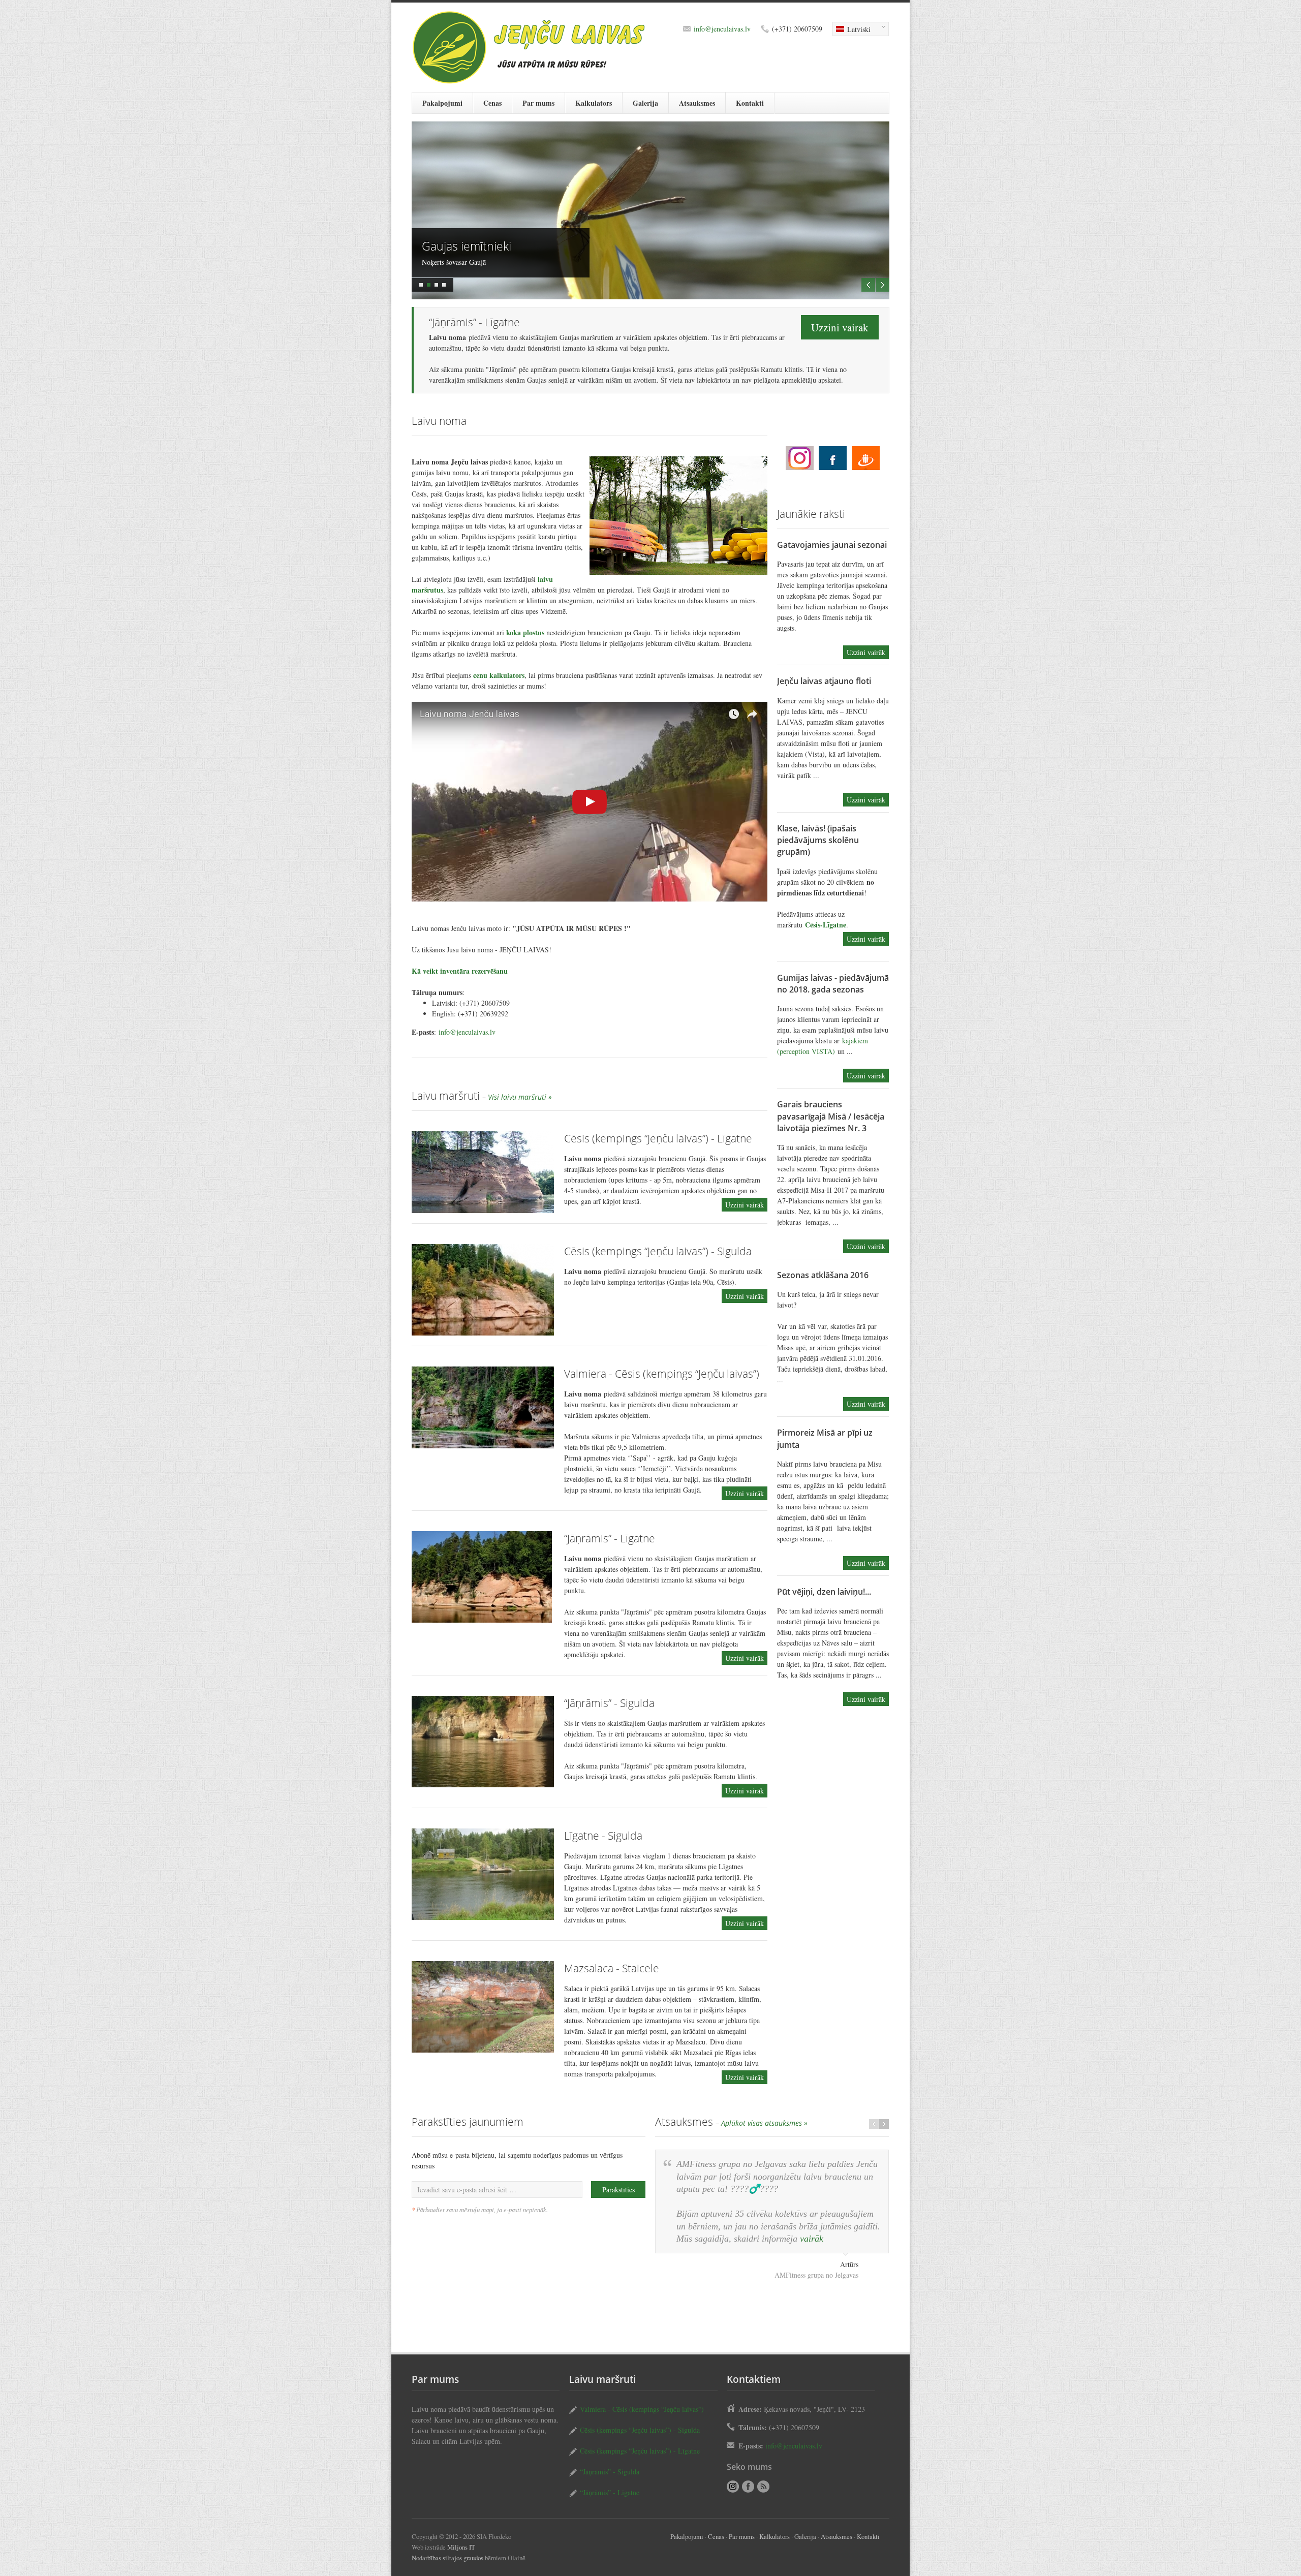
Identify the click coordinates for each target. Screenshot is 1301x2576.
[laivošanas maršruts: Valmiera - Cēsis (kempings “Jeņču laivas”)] (483, 1407)
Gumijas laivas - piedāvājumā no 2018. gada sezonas (833, 984)
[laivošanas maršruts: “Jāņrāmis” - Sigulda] (483, 1742)
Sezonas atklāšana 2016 (823, 1275)
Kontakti (750, 103)
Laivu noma (800, 458)
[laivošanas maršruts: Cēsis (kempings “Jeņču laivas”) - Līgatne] (483, 1172)
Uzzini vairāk (840, 327)
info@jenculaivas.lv (722, 29)
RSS (763, 2487)
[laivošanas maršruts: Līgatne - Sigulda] (483, 1874)
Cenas (492, 103)
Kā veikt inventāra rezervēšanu (460, 971)
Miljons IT (461, 2547)
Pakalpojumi (442, 103)
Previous (868, 285)
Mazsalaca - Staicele (612, 1968)
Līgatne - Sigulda (603, 1836)
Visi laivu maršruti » (520, 1097)
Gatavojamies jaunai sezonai (832, 545)
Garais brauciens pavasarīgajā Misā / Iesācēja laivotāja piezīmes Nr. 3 (831, 1116)
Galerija (645, 103)
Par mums (538, 103)
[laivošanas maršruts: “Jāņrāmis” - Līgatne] (483, 1577)
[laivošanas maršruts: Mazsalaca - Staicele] (483, 2007)
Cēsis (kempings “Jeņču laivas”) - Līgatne (658, 1138)
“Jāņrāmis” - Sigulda (609, 1703)
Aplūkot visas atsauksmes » (764, 2123)
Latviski (851, 30)
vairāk (812, 2239)
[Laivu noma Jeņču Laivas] (590, 802)
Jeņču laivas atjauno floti (824, 681)
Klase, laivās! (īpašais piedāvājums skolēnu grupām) (818, 840)
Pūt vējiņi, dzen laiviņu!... (824, 1592)
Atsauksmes (697, 103)
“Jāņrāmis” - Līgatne (610, 1538)
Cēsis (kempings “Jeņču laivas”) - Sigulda (658, 1251)
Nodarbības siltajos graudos (447, 2558)
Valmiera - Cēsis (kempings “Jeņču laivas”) (662, 1374)
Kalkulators (594, 103)
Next (882, 285)
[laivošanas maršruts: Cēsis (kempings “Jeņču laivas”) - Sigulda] (483, 1290)
